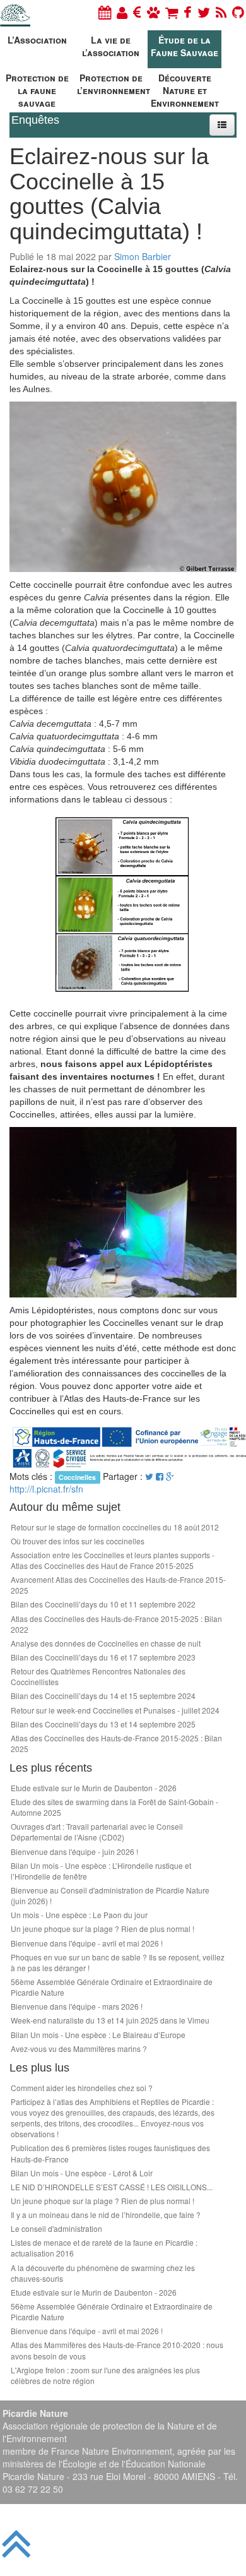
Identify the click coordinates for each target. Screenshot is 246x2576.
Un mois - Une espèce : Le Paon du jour (79, 1915)
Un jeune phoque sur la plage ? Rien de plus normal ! (102, 1929)
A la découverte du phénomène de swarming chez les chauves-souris (103, 2273)
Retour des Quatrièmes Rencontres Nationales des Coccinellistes (98, 1676)
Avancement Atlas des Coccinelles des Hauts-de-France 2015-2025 (118, 1585)
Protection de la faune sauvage (37, 89)
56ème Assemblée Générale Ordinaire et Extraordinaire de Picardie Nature (112, 1987)
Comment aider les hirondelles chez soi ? (82, 2088)
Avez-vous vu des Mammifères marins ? (79, 2048)
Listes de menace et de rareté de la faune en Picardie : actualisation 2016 (104, 2248)
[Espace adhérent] (122, 12)
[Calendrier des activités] (105, 12)
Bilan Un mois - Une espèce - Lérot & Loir (82, 2173)
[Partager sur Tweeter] (150, 1476)
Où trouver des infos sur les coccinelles (78, 1541)
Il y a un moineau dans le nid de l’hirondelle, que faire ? (106, 2215)
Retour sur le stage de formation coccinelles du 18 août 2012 (115, 1527)
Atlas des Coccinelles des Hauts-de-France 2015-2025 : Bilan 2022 (116, 1624)
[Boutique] (172, 12)
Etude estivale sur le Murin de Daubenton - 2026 (94, 1788)
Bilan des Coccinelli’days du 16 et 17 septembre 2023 (103, 1657)
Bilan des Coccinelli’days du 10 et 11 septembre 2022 (103, 1604)
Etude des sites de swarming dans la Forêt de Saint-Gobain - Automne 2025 (114, 1807)
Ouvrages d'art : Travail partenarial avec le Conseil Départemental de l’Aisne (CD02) (97, 1832)
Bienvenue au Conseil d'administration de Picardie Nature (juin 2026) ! (110, 1895)
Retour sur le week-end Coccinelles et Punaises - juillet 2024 (115, 1710)
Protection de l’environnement (112, 84)
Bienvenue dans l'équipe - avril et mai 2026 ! (87, 1943)
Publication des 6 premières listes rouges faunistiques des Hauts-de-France (110, 2153)
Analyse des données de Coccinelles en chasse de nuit (106, 1643)
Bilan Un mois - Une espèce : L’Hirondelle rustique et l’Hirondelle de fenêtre (101, 1871)
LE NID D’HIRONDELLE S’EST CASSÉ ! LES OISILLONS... (112, 2187)
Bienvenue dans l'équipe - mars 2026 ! (77, 2006)
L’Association (37, 40)
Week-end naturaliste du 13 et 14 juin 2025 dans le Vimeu (110, 2020)
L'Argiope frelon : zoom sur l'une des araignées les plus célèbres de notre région (105, 2375)
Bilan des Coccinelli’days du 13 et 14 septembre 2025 (103, 1724)
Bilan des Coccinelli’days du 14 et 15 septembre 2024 (103, 1696)
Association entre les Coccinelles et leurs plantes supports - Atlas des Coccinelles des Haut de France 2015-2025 (113, 1560)
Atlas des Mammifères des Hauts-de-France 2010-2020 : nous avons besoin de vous (117, 2350)
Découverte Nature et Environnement (185, 89)
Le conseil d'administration (56, 2228)
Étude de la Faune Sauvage (184, 46)
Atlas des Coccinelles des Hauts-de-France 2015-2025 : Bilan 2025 (116, 1743)
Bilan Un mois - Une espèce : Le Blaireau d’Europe (98, 2035)
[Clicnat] (153, 12)
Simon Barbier (143, 256)
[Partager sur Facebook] (160, 1476)
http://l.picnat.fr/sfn (46, 1489)
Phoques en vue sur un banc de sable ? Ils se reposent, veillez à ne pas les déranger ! (118, 1962)
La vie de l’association (111, 46)
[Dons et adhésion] (137, 12)
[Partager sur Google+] (170, 1476)
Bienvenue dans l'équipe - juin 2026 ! (74, 1851)
